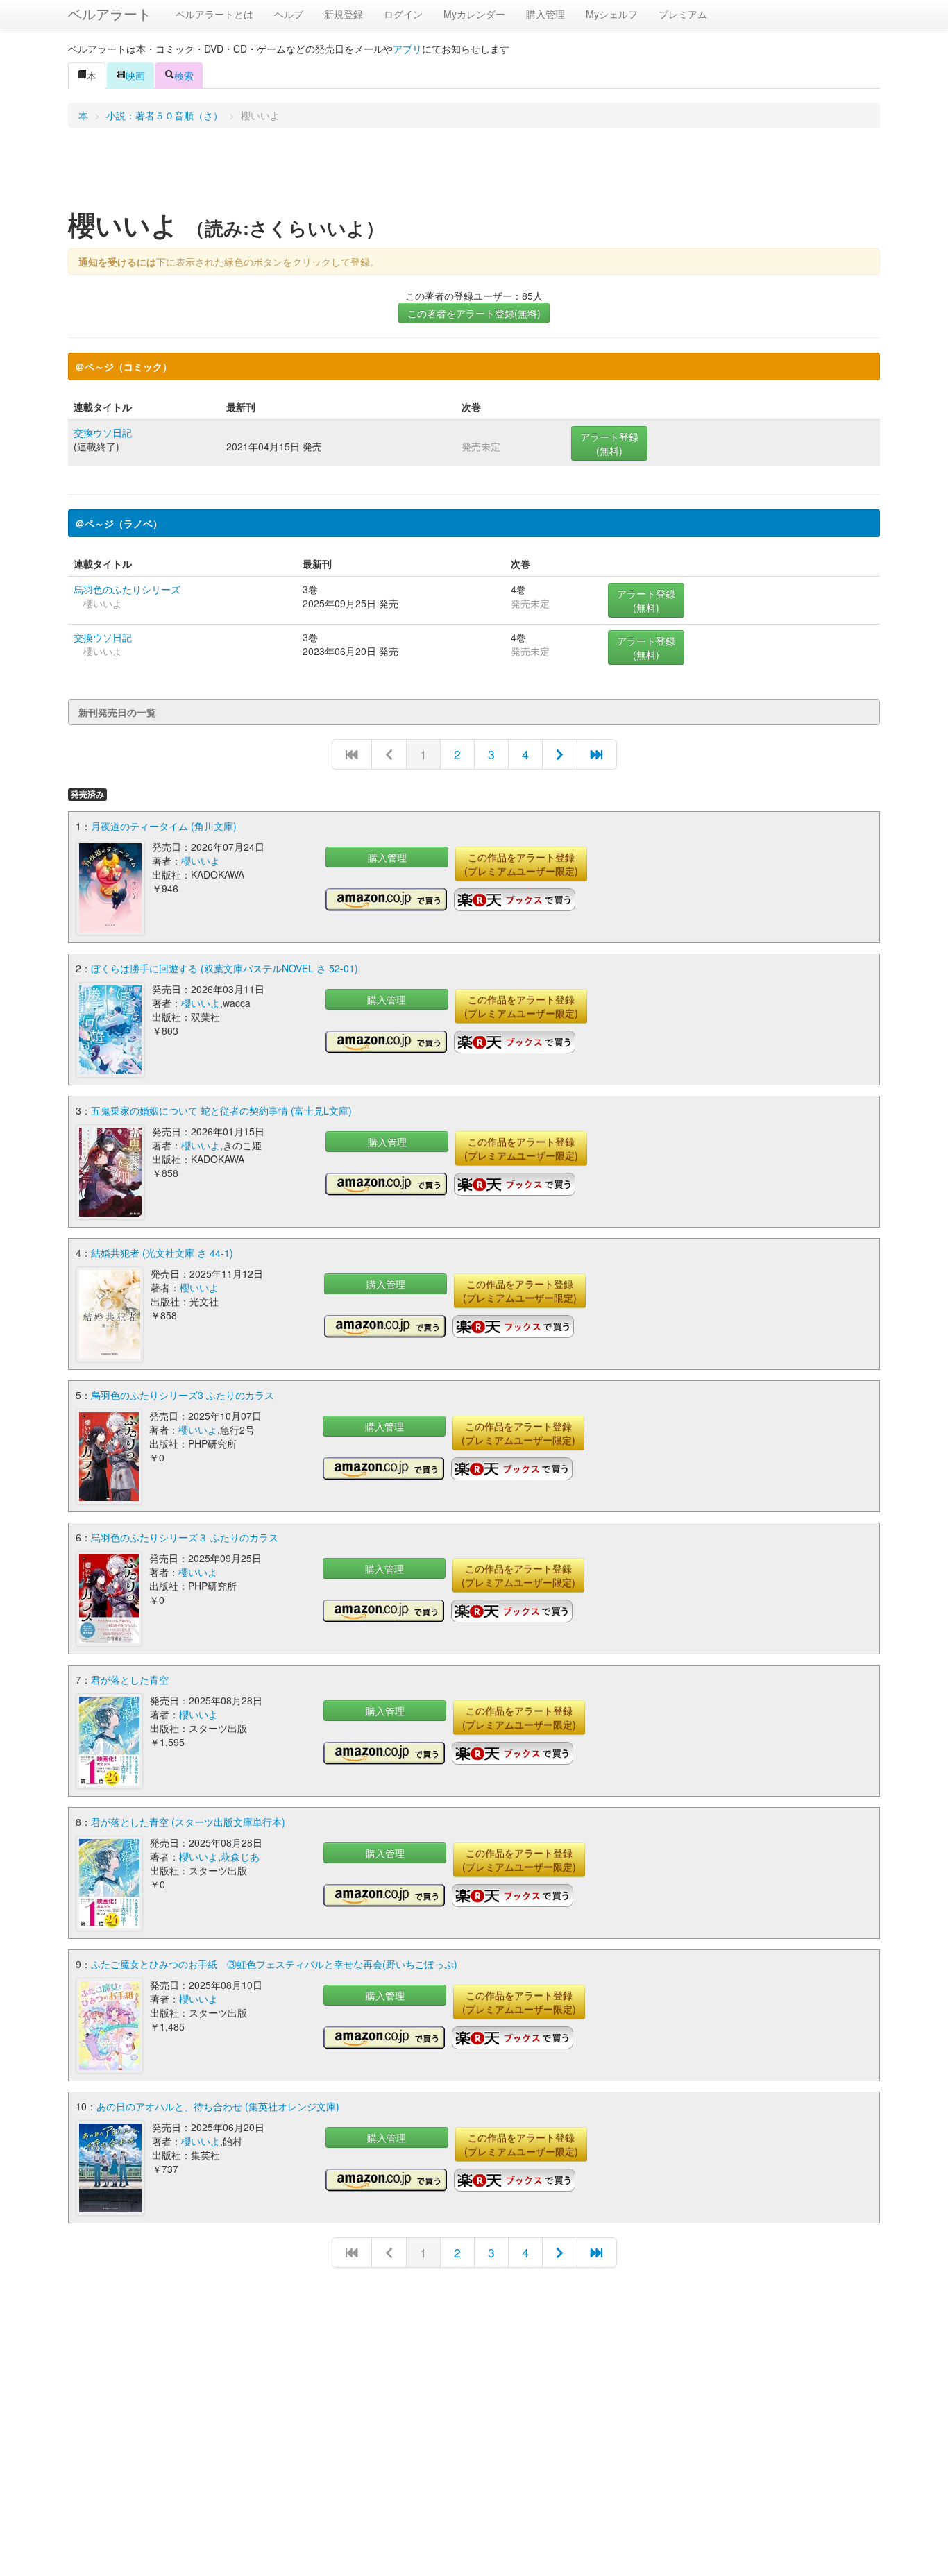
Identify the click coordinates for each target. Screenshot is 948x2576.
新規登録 (344, 14)
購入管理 (545, 14)
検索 (184, 76)
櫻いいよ (201, 861)
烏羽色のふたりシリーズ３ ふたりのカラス (185, 1537)
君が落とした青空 (130, 1679)
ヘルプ (289, 14)
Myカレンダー (474, 14)
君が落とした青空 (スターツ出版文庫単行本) (188, 1822)
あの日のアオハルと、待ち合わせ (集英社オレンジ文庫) (218, 2106)
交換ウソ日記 (103, 432)
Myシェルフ (612, 14)
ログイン (403, 14)
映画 (135, 76)
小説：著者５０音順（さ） (164, 115)
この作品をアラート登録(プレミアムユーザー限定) (521, 864)
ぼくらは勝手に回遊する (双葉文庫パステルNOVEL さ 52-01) (225, 968)
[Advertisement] (474, 173)
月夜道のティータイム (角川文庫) (164, 826)
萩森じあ (240, 1856)
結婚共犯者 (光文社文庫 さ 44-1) (162, 1253)
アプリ (407, 49)
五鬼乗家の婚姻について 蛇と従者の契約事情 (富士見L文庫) (221, 1110)
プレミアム (683, 14)
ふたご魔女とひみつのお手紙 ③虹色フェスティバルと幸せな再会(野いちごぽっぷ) (274, 1964)
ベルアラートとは (214, 14)
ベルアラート (110, 14)
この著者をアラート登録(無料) (474, 313)
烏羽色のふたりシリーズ (127, 589)
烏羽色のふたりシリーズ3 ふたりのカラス (183, 1395)
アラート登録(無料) (609, 443)
